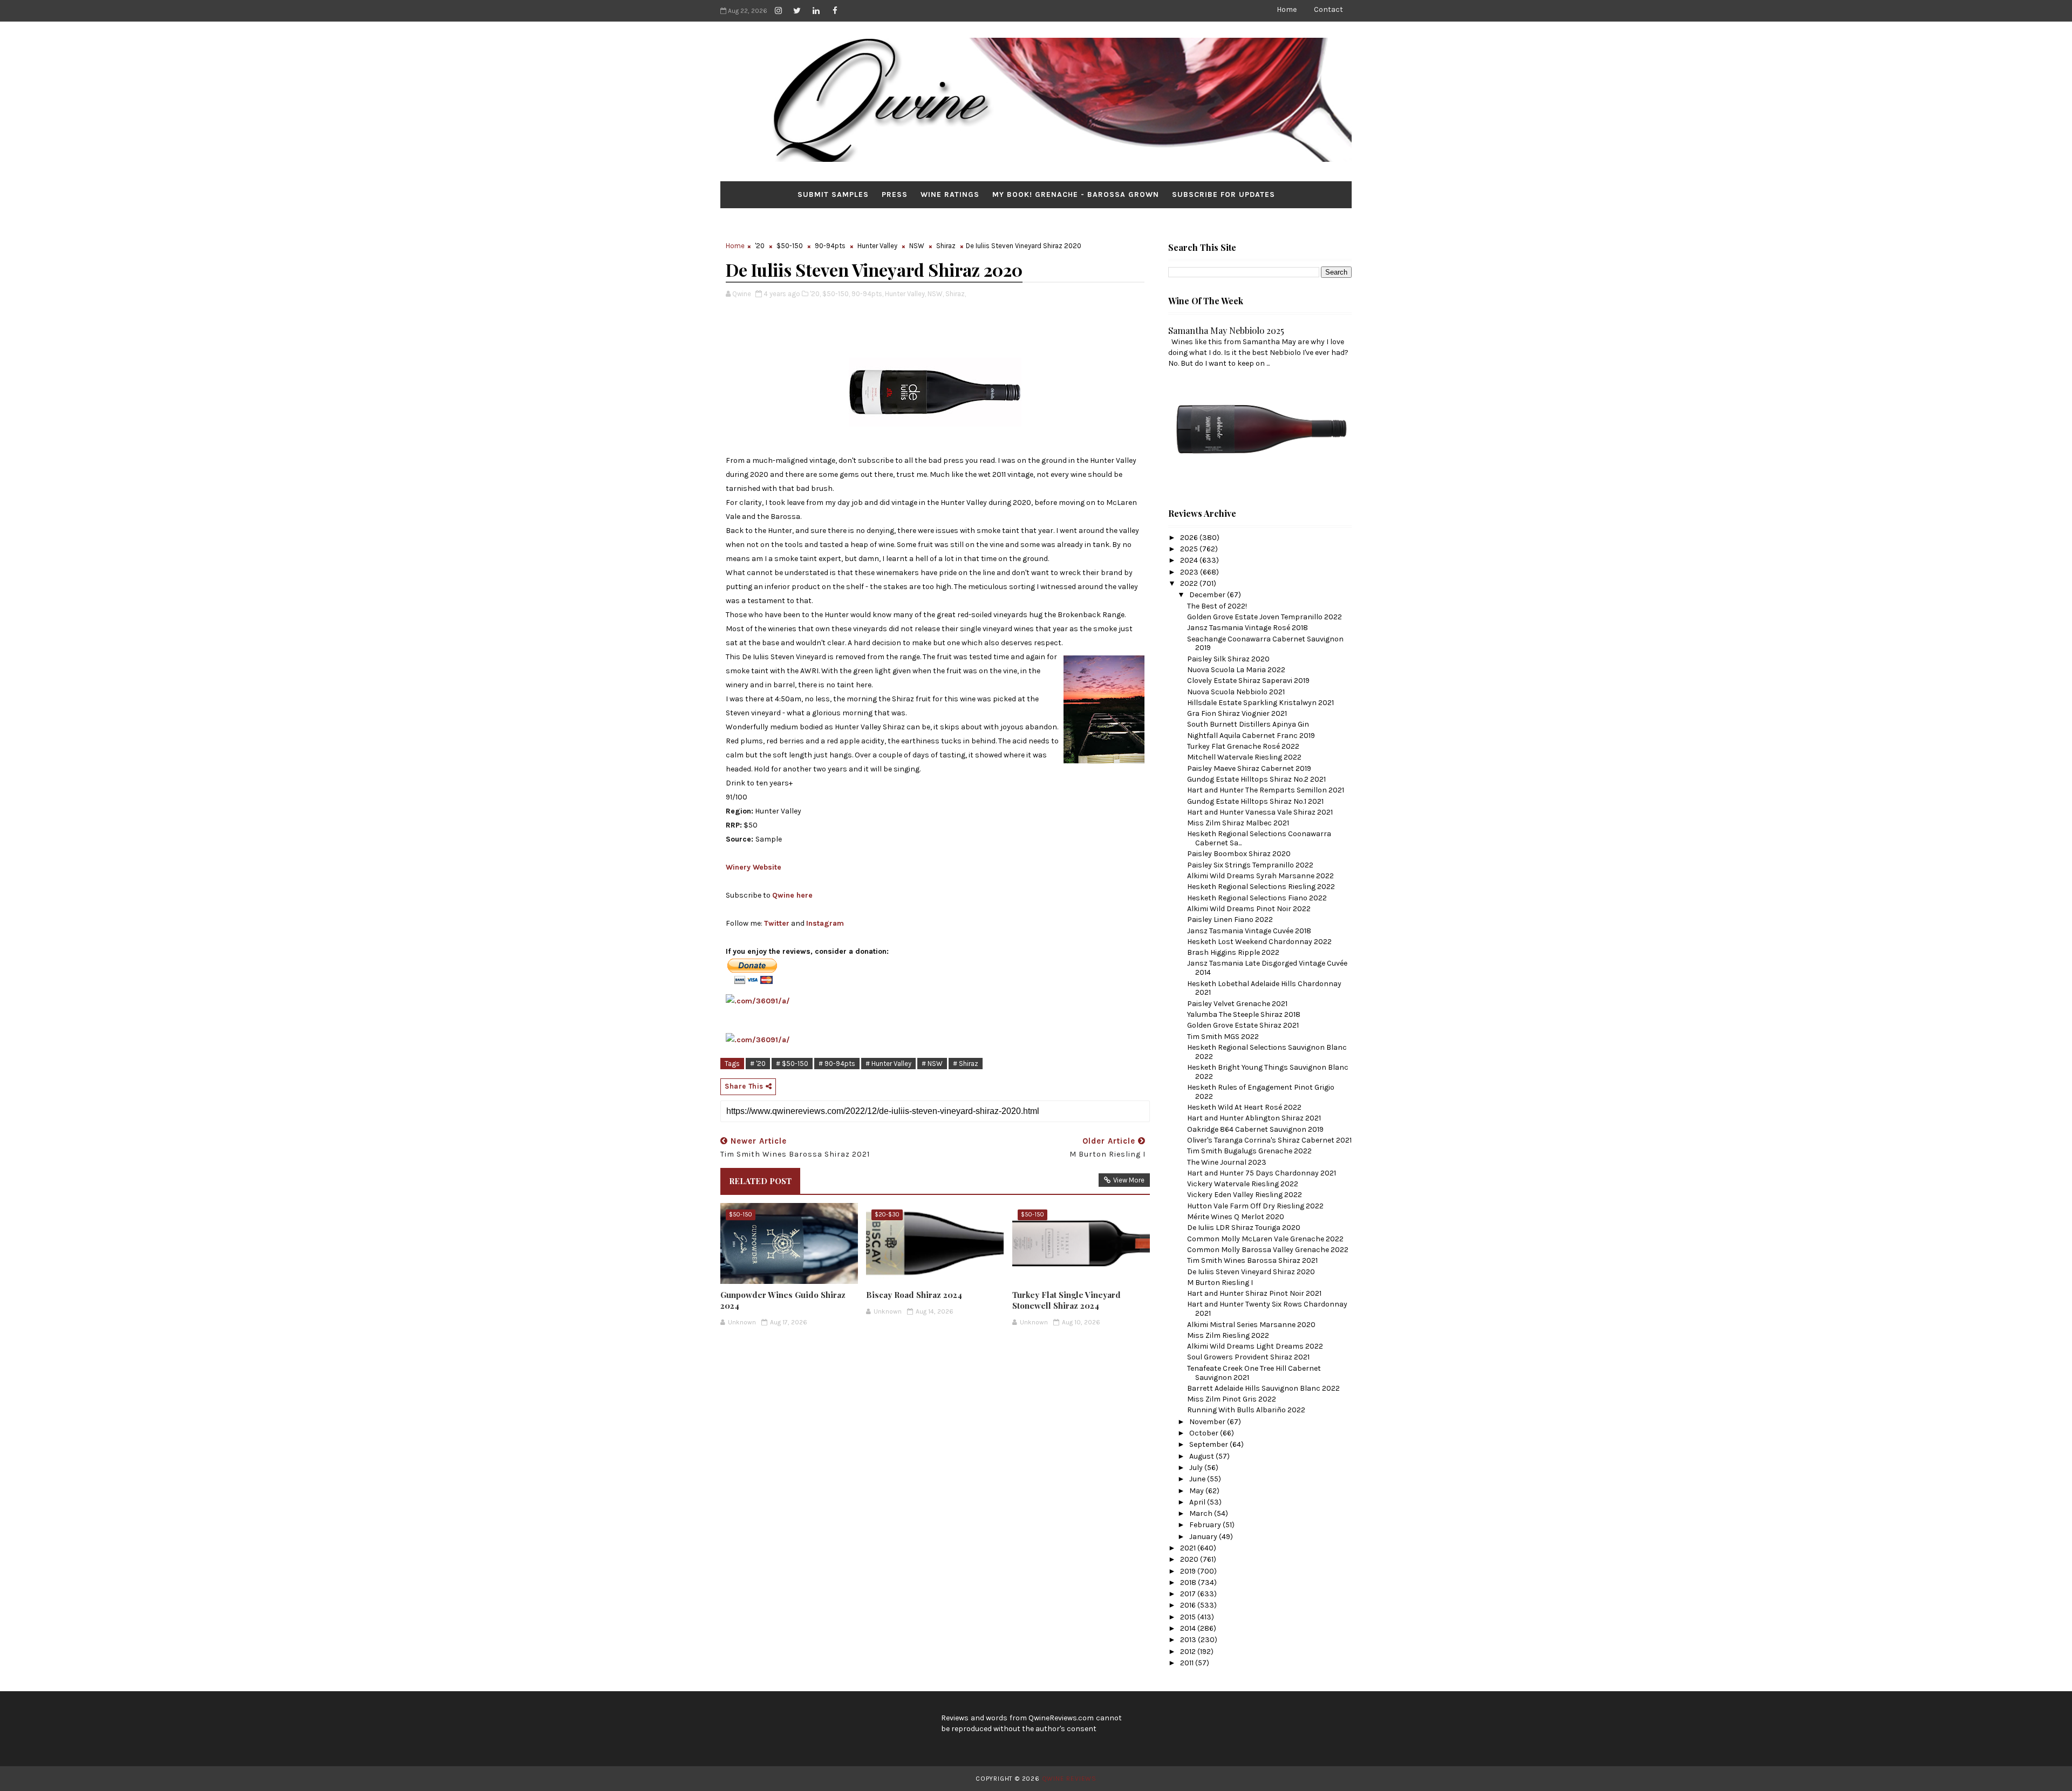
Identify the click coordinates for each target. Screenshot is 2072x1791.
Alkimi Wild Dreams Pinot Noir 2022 (1249, 909)
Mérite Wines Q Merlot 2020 (1236, 1217)
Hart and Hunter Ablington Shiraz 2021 (1254, 1118)
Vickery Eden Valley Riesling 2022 (1245, 1195)
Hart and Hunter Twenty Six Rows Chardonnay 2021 (1267, 1309)
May (1197, 1491)
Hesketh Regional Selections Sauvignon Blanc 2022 (1267, 1052)
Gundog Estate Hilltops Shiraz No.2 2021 (1256, 779)
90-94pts (830, 246)
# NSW (932, 1064)
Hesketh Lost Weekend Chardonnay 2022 (1259, 942)
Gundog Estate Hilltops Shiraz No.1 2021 (1255, 801)
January (1204, 1537)
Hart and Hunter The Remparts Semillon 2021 (1266, 790)
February (1206, 1525)
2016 (1189, 1605)
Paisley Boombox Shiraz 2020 (1239, 854)
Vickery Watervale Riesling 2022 (1243, 1184)
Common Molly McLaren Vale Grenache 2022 (1265, 1239)
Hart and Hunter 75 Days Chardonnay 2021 (1262, 1173)
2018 (1189, 1582)
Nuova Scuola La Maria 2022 (1236, 670)
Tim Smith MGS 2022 (1223, 1037)
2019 (1189, 1571)
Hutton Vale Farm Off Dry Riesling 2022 (1255, 1206)
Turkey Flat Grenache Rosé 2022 (1243, 746)
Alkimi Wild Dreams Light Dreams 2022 (1255, 1346)
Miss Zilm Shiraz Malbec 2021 (1238, 823)
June (1198, 1479)
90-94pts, (867, 294)
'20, (815, 294)
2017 (1189, 1594)
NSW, (936, 294)
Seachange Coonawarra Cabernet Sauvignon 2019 (1265, 644)
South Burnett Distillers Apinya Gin (1248, 724)
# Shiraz (966, 1064)
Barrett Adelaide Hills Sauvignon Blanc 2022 (1263, 1388)
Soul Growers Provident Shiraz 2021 (1248, 1357)
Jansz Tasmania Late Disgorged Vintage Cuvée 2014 (1267, 968)
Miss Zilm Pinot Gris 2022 (1232, 1399)
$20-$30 (887, 1215)
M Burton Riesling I (1220, 1283)
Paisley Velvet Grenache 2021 (1237, 1004)
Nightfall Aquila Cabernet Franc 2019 (1251, 736)
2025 (1190, 549)
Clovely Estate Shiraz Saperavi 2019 (1248, 681)
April (1198, 1502)
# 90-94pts (837, 1064)
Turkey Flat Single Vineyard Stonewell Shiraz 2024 (1066, 1300)
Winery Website (754, 867)
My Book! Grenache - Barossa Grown (1076, 194)
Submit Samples (833, 194)
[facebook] (835, 11)
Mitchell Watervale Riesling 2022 (1244, 757)
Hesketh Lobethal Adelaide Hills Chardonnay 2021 (1264, 988)
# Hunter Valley (888, 1064)
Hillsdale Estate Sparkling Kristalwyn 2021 (1260, 703)
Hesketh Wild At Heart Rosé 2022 (1244, 1107)
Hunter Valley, (905, 294)
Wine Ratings (950, 194)
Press (895, 194)
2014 (1189, 1628)
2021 (1189, 1548)
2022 (1190, 583)
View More (1129, 1180)
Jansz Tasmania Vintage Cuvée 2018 (1249, 931)
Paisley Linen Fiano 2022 (1230, 920)
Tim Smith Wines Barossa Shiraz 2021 (1252, 1260)
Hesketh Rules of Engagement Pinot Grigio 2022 (1261, 1092)
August (1202, 1456)
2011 (1188, 1663)
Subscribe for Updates (1224, 194)
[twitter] (797, 11)
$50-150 (790, 246)
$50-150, (836, 294)
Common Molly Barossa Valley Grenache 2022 (1268, 1250)
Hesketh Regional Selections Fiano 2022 (1257, 898)
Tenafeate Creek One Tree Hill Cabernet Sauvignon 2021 (1254, 1373)
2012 (1189, 1652)
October (1205, 1433)
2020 (1190, 1559)
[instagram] (778, 11)
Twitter (777, 923)
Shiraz (946, 246)
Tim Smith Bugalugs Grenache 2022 (1249, 1151)
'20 (760, 246)
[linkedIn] (816, 11)
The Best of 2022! (1217, 606)
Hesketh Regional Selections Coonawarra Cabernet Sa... (1259, 838)
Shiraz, (956, 294)
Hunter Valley (877, 246)
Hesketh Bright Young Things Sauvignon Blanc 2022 (1268, 1072)
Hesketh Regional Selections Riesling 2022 (1261, 887)
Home (1287, 9)
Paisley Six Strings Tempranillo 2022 (1250, 865)
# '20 (758, 1064)
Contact (1328, 9)
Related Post (760, 1181)
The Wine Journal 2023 (1227, 1162)
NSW (917, 246)
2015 (1189, 1617)
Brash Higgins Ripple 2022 (1233, 952)
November (1208, 1422)
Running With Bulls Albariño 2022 (1246, 1410)
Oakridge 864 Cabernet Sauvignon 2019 (1255, 1129)
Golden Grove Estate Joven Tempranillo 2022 (1265, 617)
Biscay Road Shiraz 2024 (914, 1295)
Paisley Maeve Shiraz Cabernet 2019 (1249, 768)
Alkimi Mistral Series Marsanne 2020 (1251, 1325)
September (1209, 1444)
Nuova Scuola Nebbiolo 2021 (1236, 692)
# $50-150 (792, 1064)
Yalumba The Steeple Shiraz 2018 (1244, 1014)
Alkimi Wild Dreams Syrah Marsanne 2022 (1260, 876)
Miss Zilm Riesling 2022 (1228, 1335)
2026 (1190, 538)
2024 (1190, 560)
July (1197, 1468)
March (1202, 1513)
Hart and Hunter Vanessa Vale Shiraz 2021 (1260, 812)
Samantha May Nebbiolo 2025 (1226, 330)
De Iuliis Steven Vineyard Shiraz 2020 (1251, 1272)
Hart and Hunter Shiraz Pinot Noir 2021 (1254, 1293)
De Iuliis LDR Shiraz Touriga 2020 (1244, 1228)
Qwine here (792, 895)
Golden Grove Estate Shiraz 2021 (1243, 1025)
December (1208, 595)
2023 (1190, 572)
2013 (1189, 1640)
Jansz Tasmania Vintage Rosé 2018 (1248, 628)
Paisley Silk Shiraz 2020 (1228, 659)
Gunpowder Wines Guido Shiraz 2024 (783, 1300)
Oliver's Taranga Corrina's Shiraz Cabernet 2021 (1269, 1140)
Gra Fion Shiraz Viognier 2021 (1237, 713)
